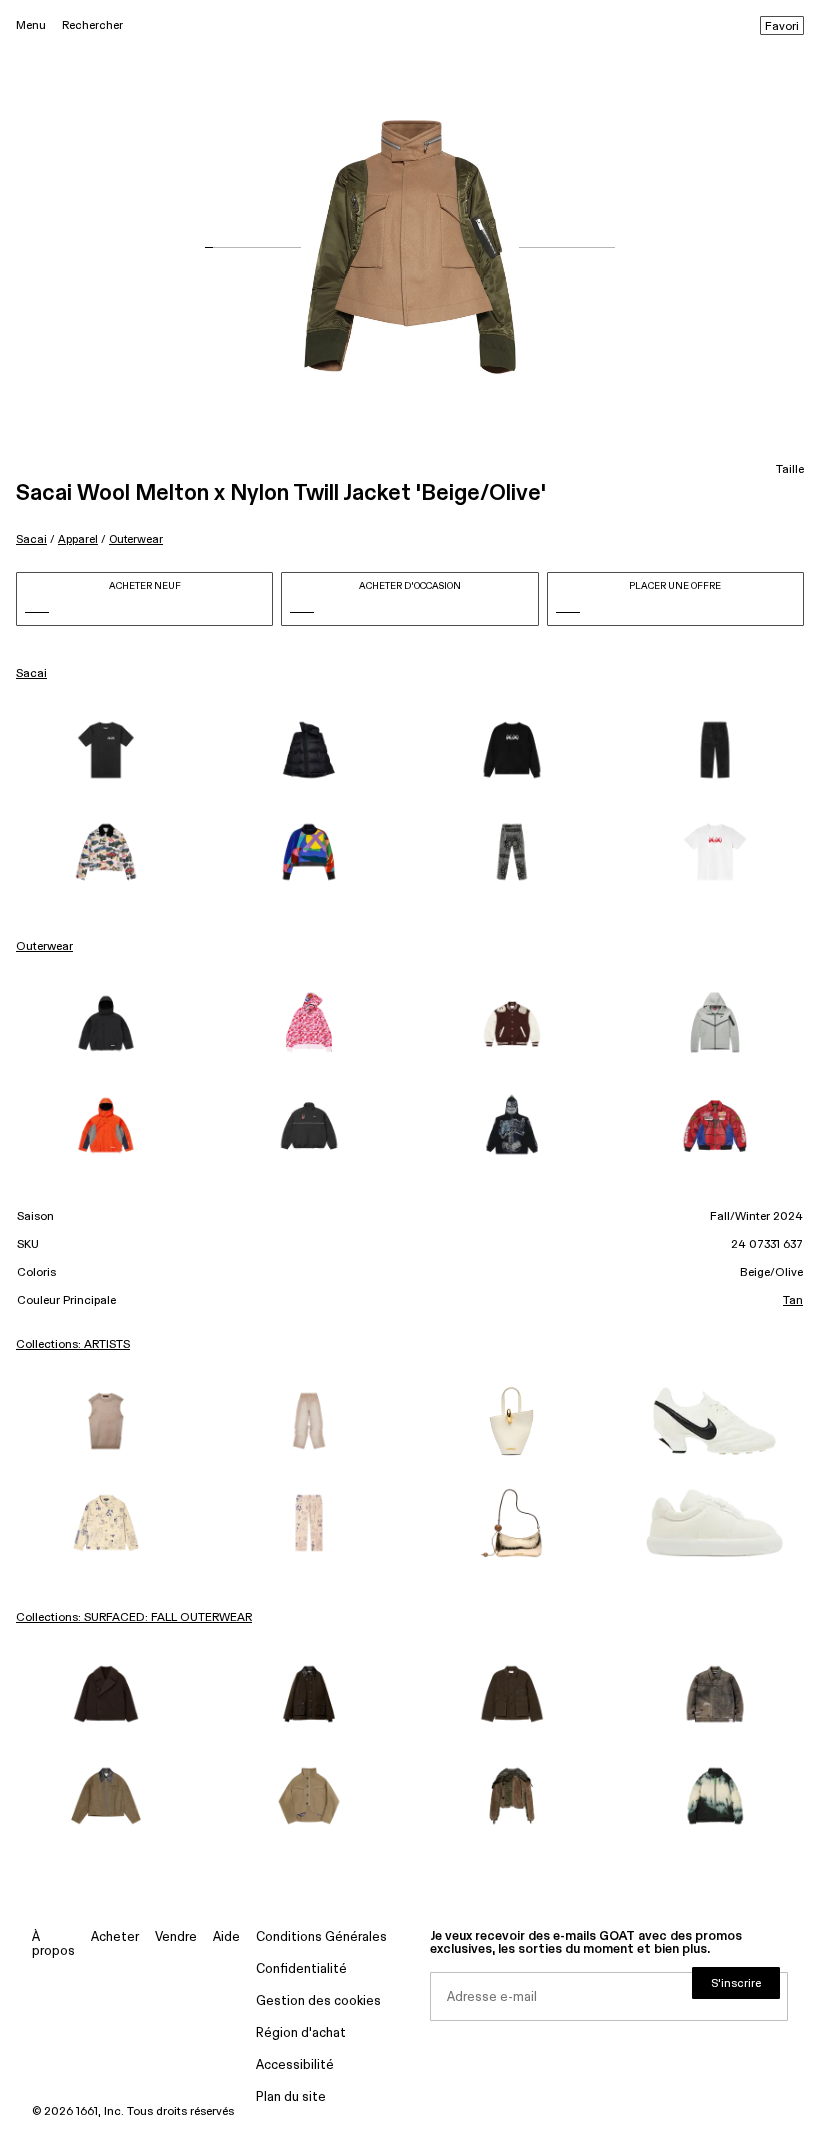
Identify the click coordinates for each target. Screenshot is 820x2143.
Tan (793, 1301)
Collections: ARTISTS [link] (73, 1345)
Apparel (78, 539)
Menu (31, 25)
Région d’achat (301, 2033)
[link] (105, 750)
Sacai (31, 539)
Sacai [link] (31, 674)
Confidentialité (301, 1969)
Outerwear (136, 539)
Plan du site (291, 2097)
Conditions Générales (321, 1937)
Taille (790, 470)
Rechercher (92, 25)
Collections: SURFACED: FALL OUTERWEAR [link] (134, 1618)
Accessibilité (295, 2065)
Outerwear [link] (44, 947)
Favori (782, 27)
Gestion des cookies (318, 2001)
